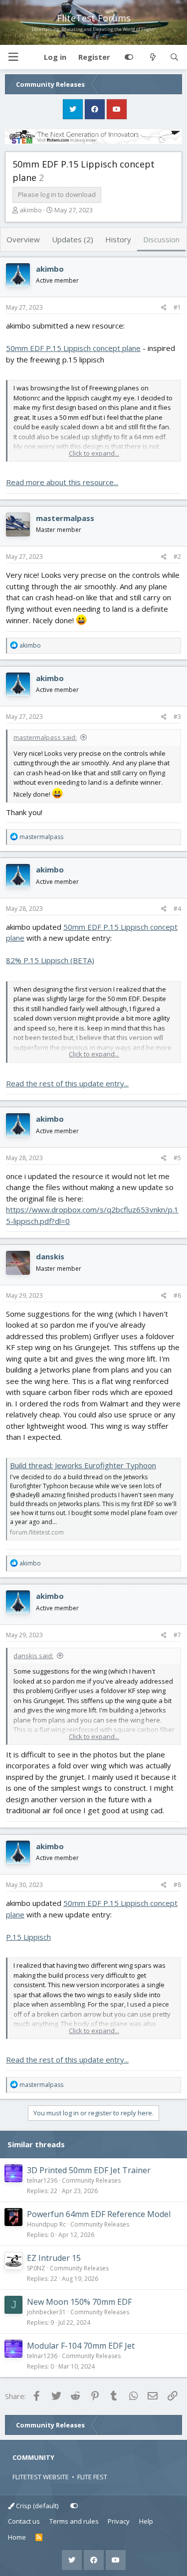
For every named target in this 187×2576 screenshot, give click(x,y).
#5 (177, 1158)
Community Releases (91, 2180)
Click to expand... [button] (94, 453)
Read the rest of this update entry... (67, 1083)
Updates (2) (73, 239)
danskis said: (33, 1656)
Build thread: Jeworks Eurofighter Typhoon (83, 1465)
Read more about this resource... (62, 482)
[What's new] (152, 57)
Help (146, 2521)
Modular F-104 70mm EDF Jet (81, 2346)
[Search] (174, 57)
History (118, 239)
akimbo (31, 210)
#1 (177, 307)
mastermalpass (65, 518)
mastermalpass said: (45, 737)
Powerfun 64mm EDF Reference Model (99, 2214)
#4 (177, 909)
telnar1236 (42, 2180)
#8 (177, 1885)
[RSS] (39, 2538)
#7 (177, 1635)
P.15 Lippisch (28, 1937)
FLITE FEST (92, 2477)
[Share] (164, 308)
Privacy (119, 2521)
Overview (23, 239)
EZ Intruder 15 (54, 2258)
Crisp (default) (36, 2506)
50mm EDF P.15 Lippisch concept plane (73, 348)
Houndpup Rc (46, 2224)
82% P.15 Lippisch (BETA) (50, 960)
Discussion (161, 239)
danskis (50, 1256)
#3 (177, 717)
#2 (177, 557)
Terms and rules (74, 2521)
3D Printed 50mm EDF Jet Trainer (89, 2170)
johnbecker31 (46, 2312)
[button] (13, 57)
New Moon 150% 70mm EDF (79, 2302)
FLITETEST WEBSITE (41, 2477)
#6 (177, 1295)
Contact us (24, 2521)
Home (17, 2537)
